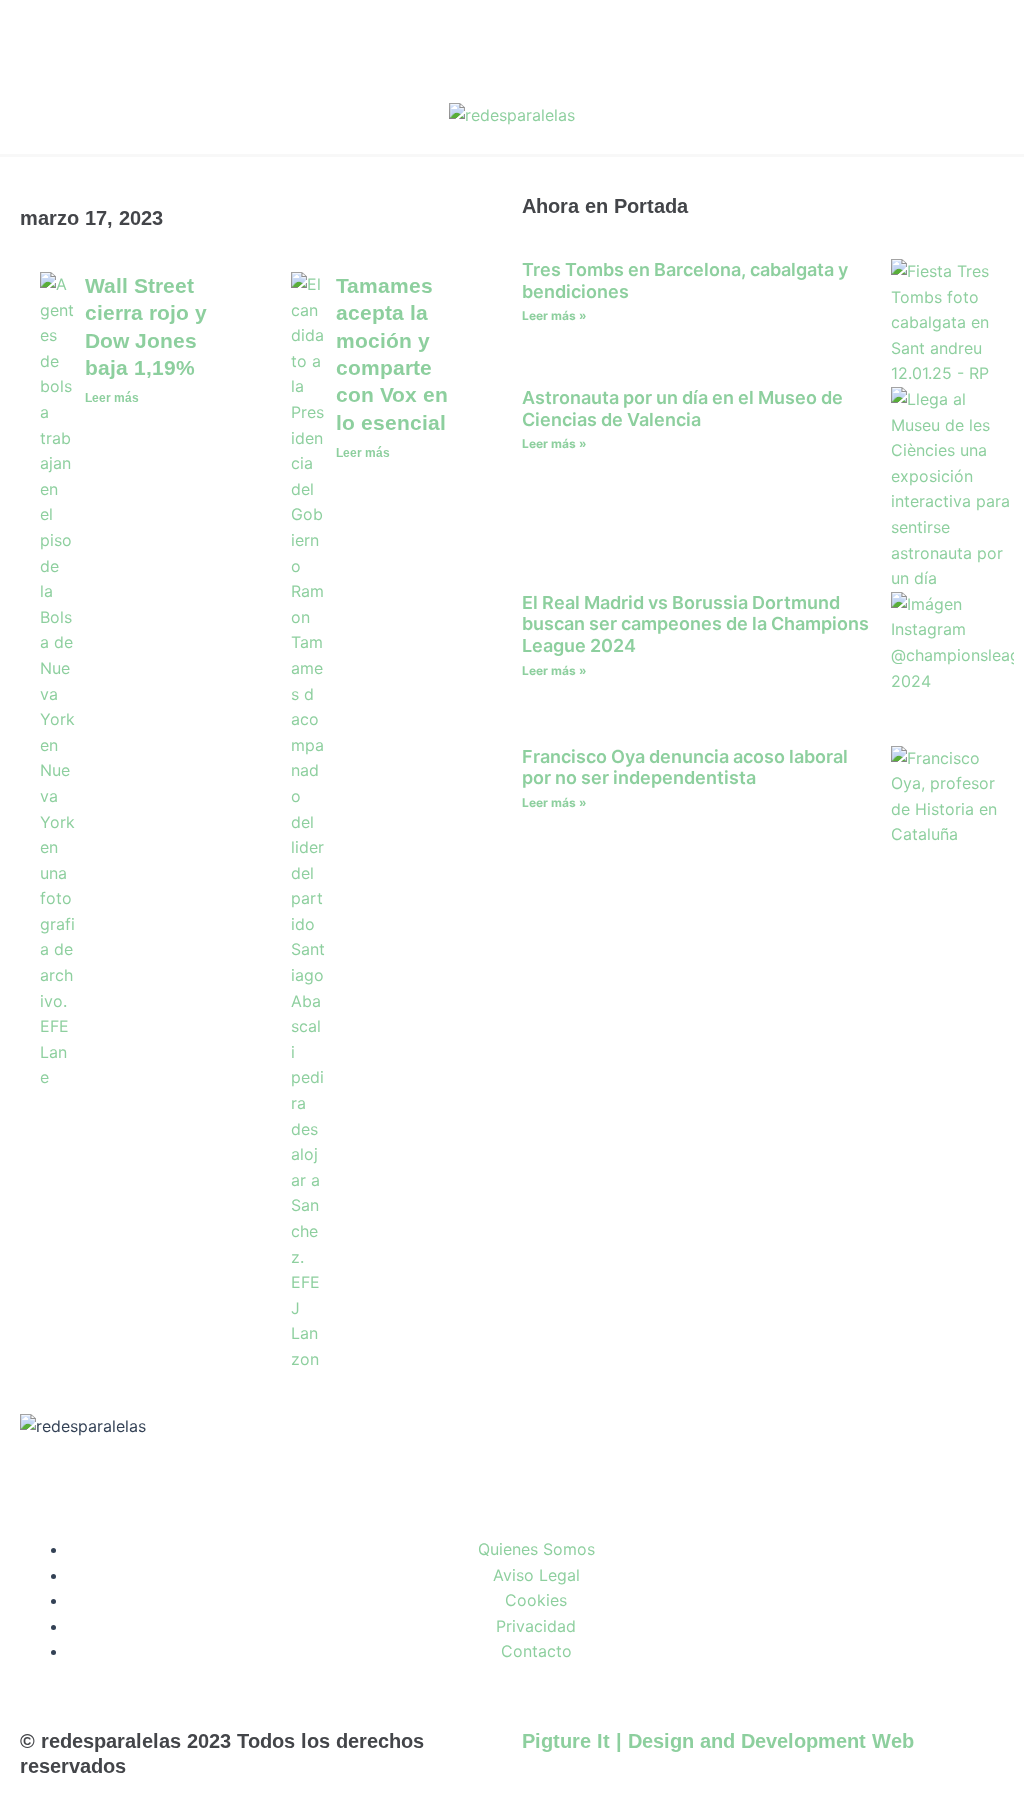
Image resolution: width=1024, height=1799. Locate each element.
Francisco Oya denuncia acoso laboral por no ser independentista (685, 767)
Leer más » (554, 315)
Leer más (112, 398)
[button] (981, 116)
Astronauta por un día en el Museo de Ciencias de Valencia (682, 408)
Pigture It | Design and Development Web (718, 1741)
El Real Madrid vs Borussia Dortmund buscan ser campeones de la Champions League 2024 (695, 624)
